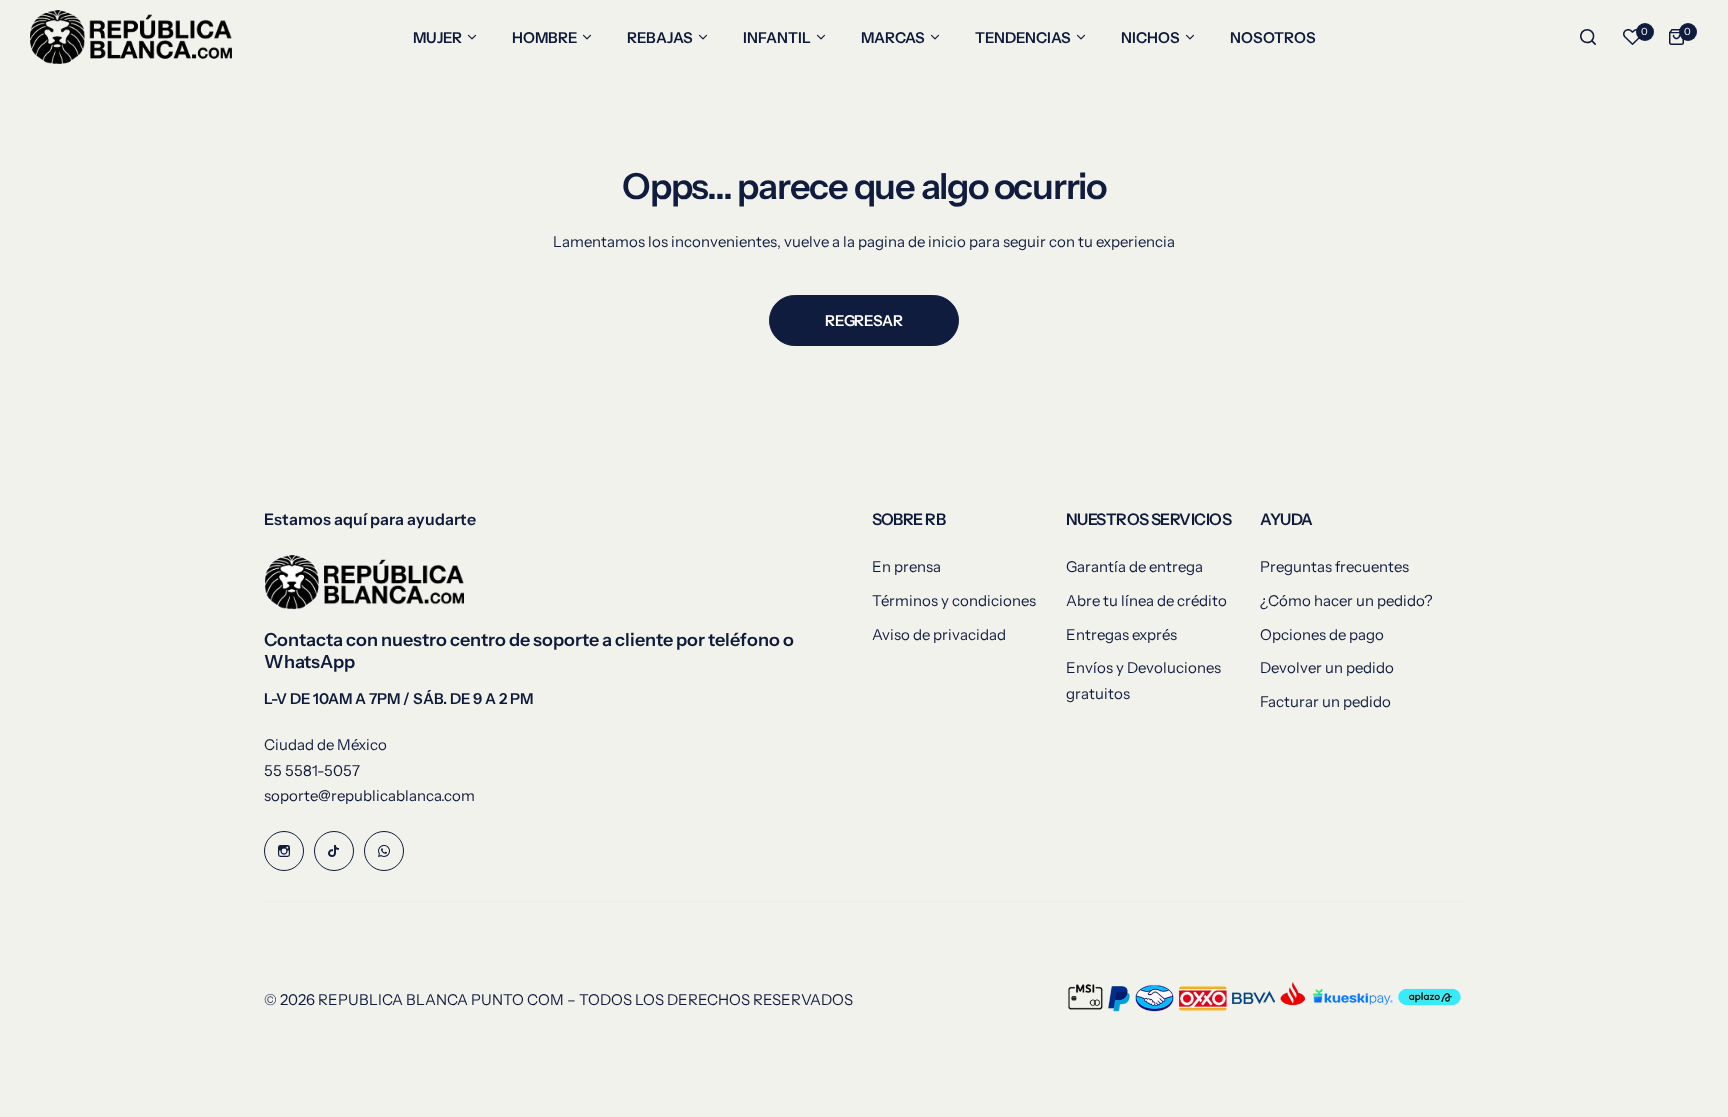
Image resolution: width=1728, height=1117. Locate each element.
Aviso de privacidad (939, 634)
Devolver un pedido (1327, 667)
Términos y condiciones (954, 600)
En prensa (906, 566)
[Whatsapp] (384, 851)
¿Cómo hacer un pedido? (1346, 600)
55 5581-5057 (312, 770)
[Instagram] (284, 851)
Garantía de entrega (1134, 566)
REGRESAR (863, 320)
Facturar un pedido (1325, 701)
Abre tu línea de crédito (1146, 600)
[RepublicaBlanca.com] (131, 37)
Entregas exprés (1121, 634)
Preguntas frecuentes (1334, 566)
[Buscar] (1588, 37)
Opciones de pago (1322, 634)
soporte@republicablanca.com (369, 795)
